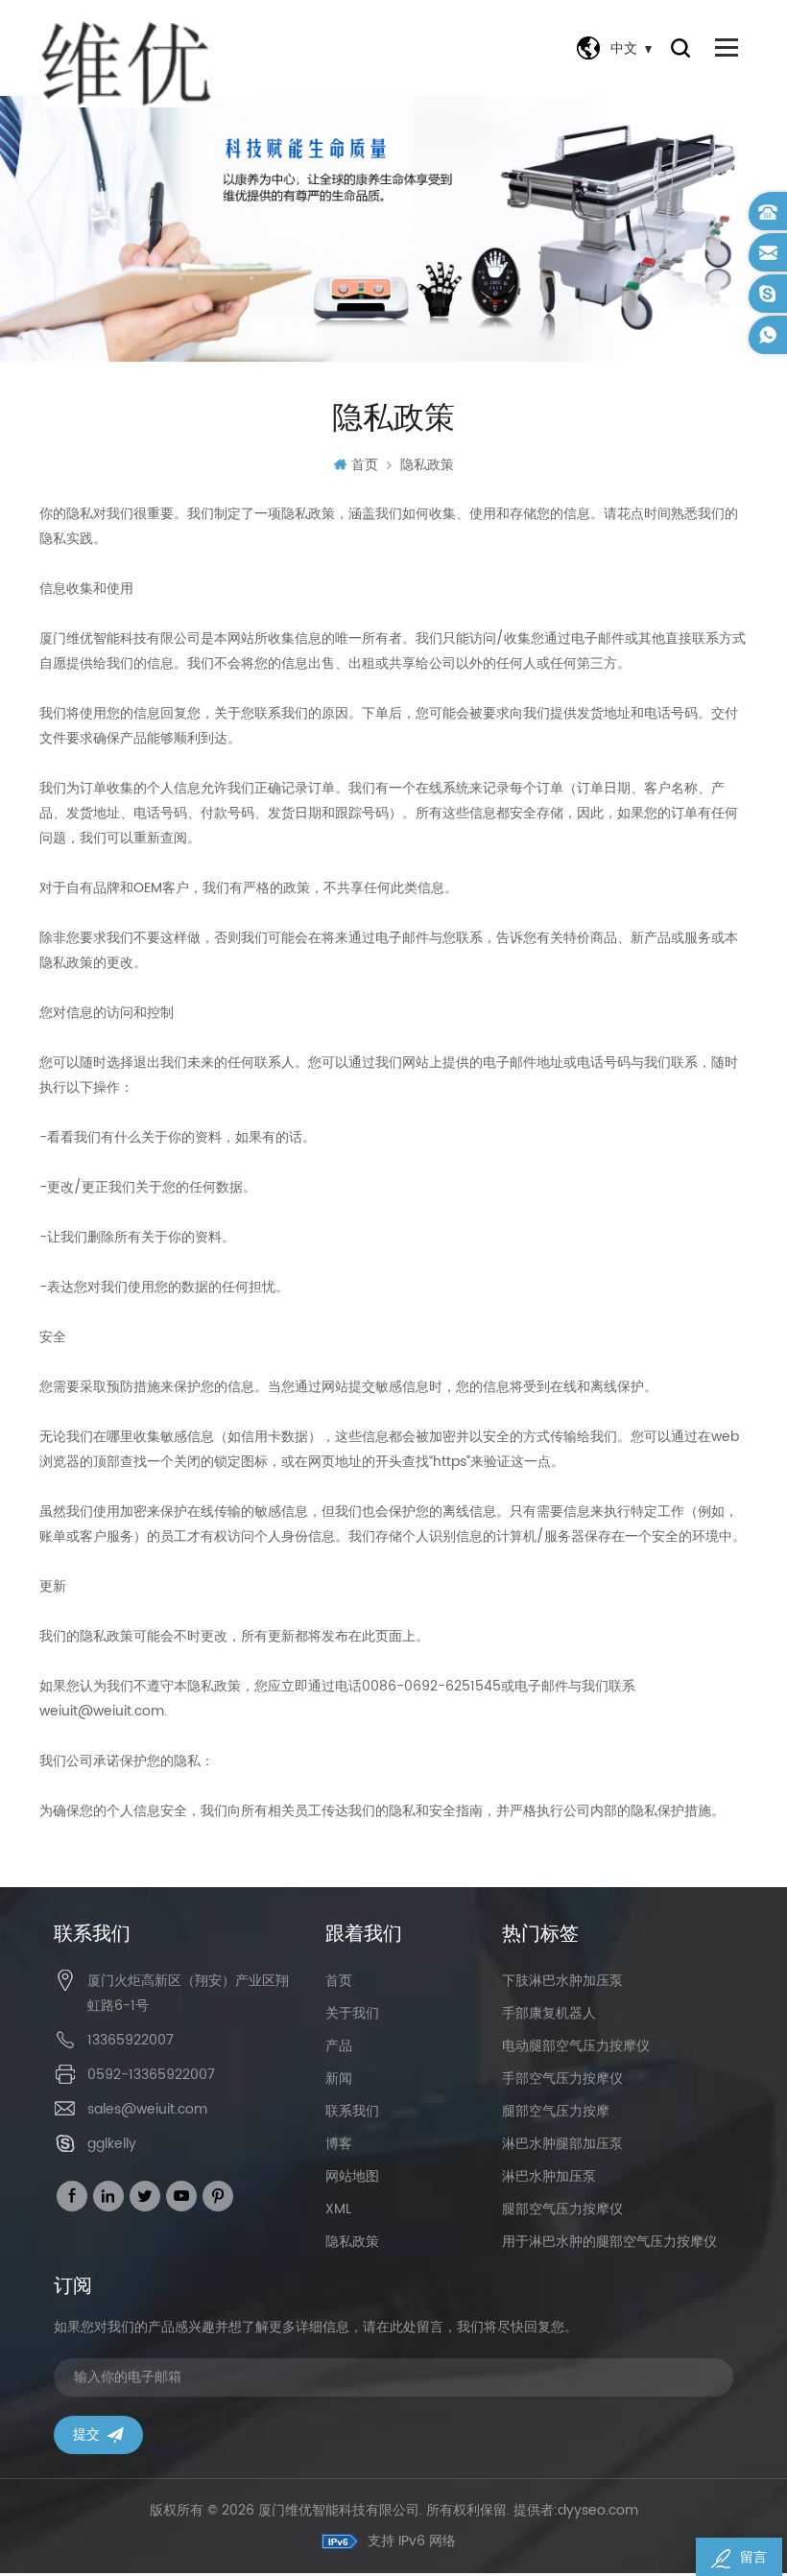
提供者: (576, 2510)
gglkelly (112, 2144)
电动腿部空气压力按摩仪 (576, 2046)
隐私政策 (427, 465)
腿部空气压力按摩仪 (562, 2209)
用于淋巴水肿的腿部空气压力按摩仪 (609, 2242)
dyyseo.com (598, 2510)
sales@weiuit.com (147, 2109)
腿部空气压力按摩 (556, 2111)
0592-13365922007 (151, 2075)
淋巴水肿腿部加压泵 (562, 2144)
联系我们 (352, 2111)
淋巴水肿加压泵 (549, 2176)
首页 (365, 465)
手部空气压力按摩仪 (562, 2079)
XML (338, 2209)
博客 (339, 2144)
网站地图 (352, 2176)
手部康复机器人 (549, 2013)
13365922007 (131, 2040)
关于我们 (352, 2013)
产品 (339, 2046)
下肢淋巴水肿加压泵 (562, 1981)
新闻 (339, 2079)
